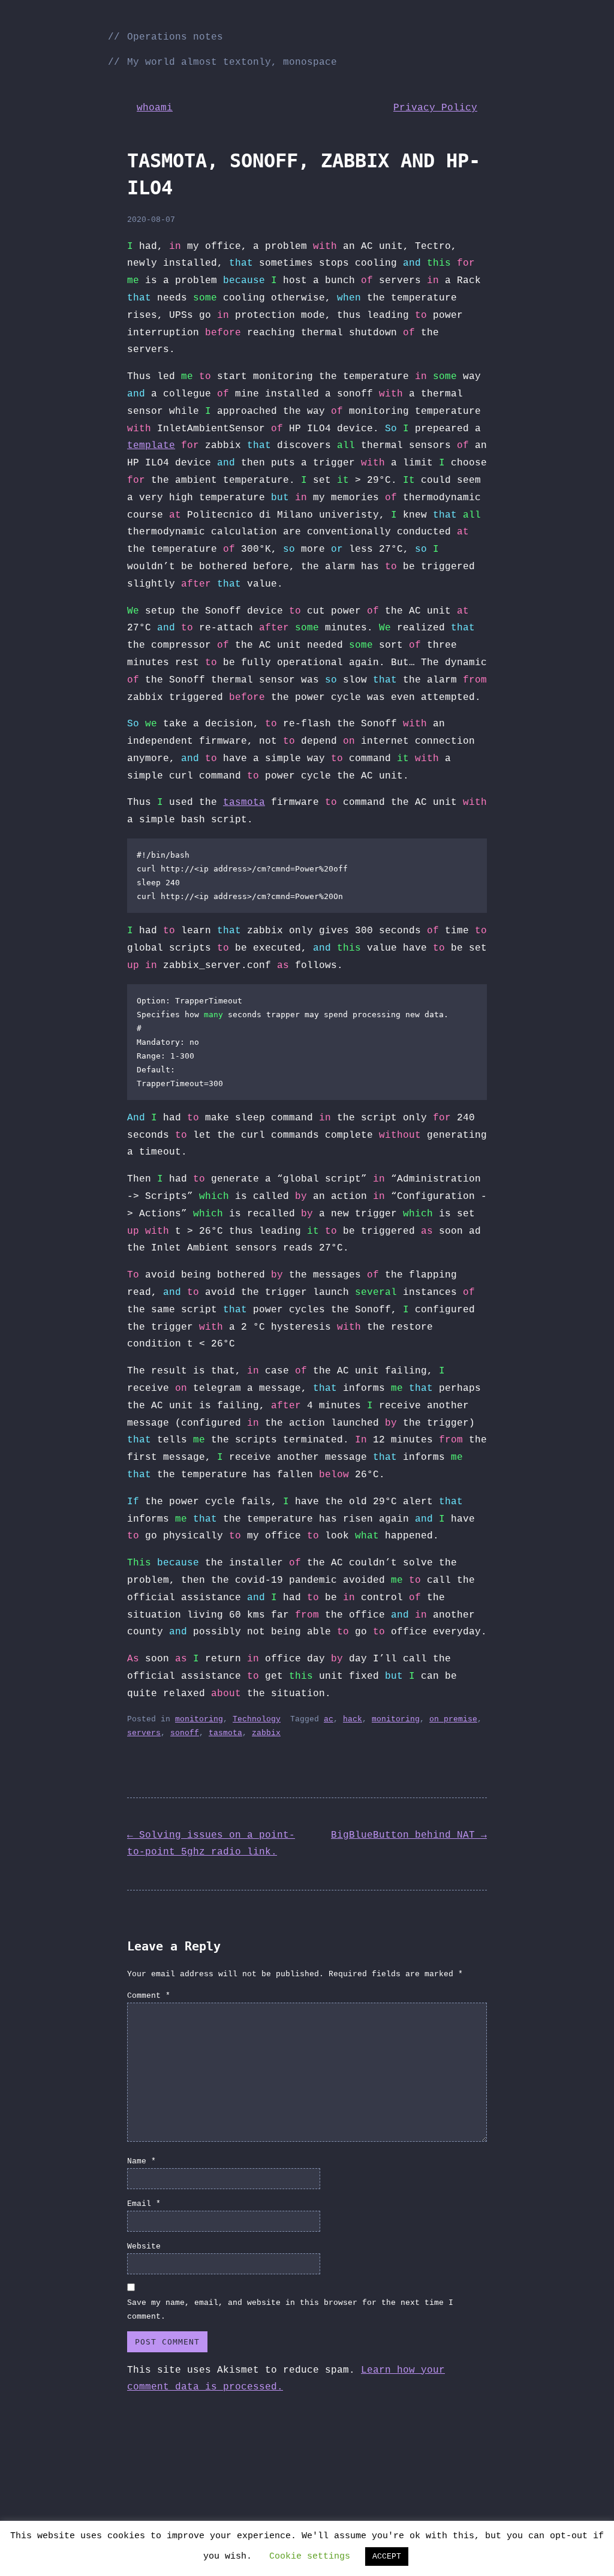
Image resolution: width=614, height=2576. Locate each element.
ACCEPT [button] (387, 2557)
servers (144, 1733)
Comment (149, 1996)
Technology (257, 1719)
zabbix (266, 1733)
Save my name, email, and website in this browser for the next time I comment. (290, 2310)
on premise (453, 1719)
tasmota (244, 802)
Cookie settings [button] (310, 2557)
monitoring (199, 1719)
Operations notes (175, 37)
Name (142, 2161)
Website (144, 2246)
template (151, 446)
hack (353, 1719)
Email (144, 2204)
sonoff (185, 1733)
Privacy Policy (435, 108)
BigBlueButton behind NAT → (409, 1835)
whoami (155, 108)
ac (329, 1719)
